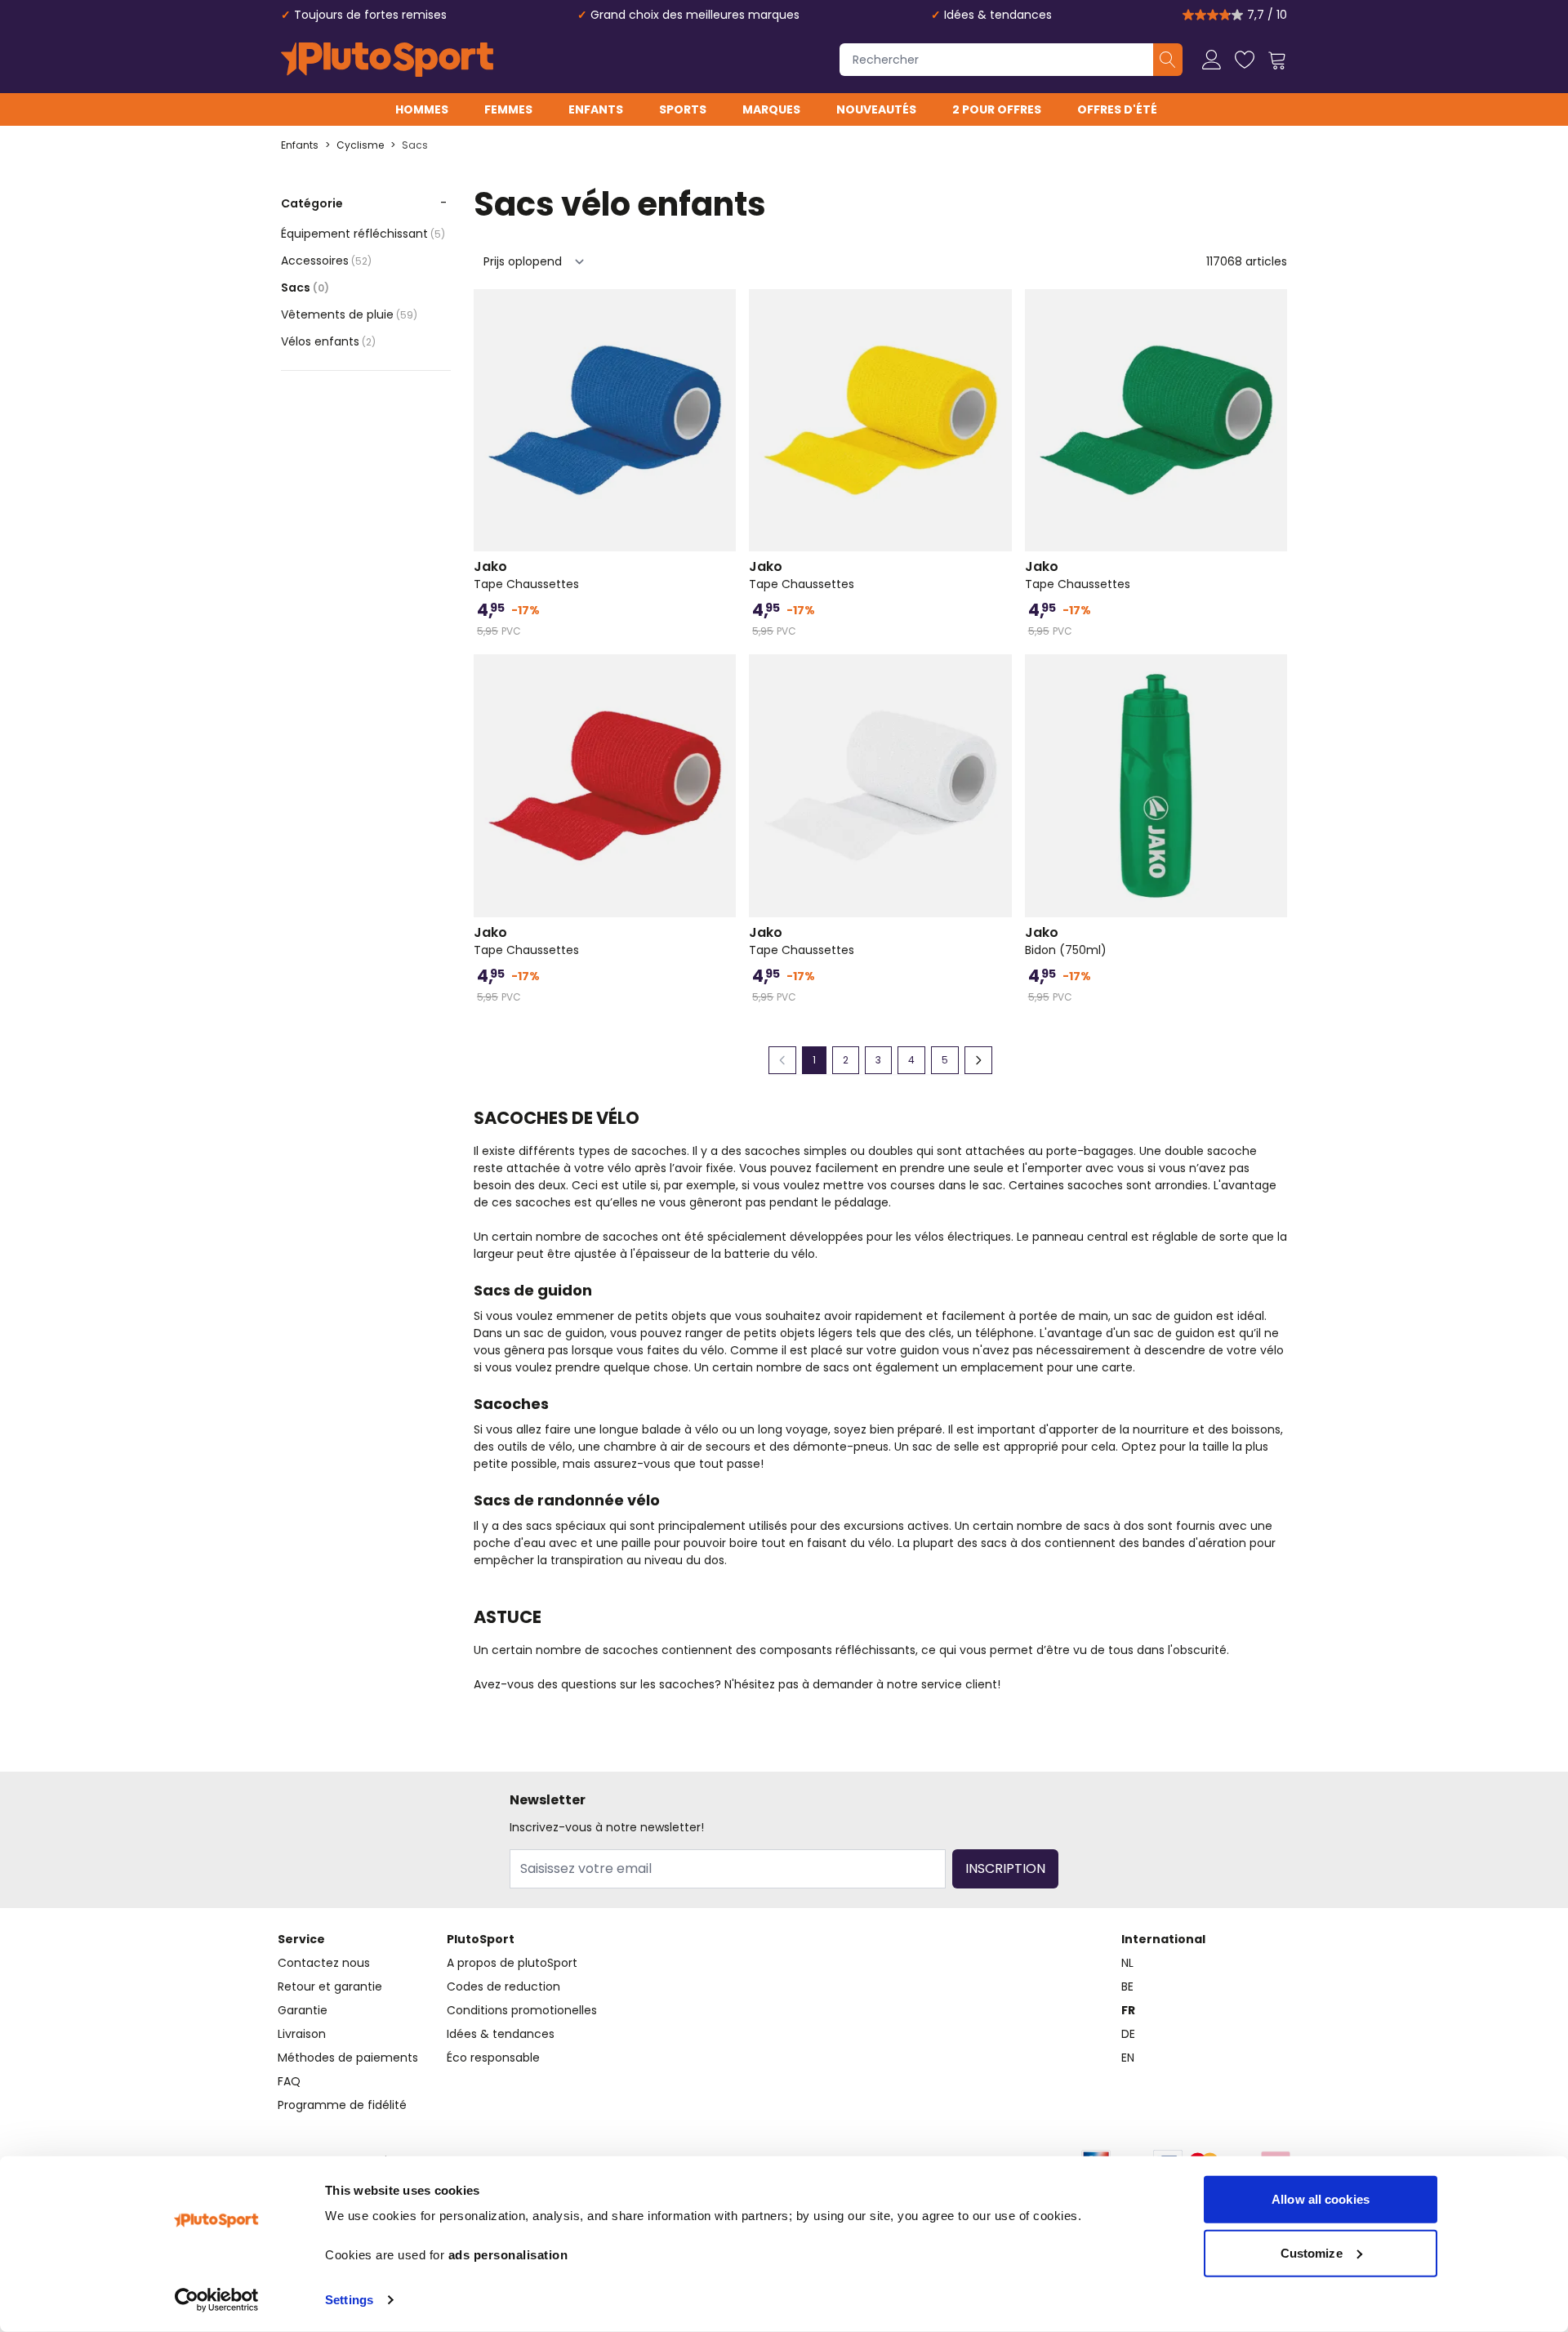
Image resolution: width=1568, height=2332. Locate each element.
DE (1128, 2034)
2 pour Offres (997, 109)
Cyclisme (360, 145)
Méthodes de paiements (348, 2058)
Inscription (1005, 1868)
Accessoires (326, 261)
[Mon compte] (1212, 60)
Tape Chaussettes (526, 575)
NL (1127, 1963)
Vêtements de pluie (349, 314)
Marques (771, 109)
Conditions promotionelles (522, 2010)
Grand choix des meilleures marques (695, 15)
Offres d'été (1117, 109)
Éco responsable (493, 2058)
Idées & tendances (998, 15)
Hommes (422, 109)
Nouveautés (876, 109)
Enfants (596, 109)
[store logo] (387, 60)
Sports (683, 109)
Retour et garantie (330, 1986)
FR (1128, 2010)
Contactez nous (324, 1963)
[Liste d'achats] (1245, 60)
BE (1127, 1986)
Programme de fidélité (342, 2105)
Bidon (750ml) (1066, 941)
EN (1128, 2058)
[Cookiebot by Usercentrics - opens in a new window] (217, 2300)
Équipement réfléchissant (363, 234)
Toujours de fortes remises (370, 15)
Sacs (415, 145)
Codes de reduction (503, 1986)
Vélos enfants (328, 341)
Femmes (508, 109)
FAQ (289, 2081)
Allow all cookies (1321, 2199)
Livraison (302, 2034)
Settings (349, 2300)
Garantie (303, 2010)
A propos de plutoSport (512, 1963)
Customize (1312, 2252)
